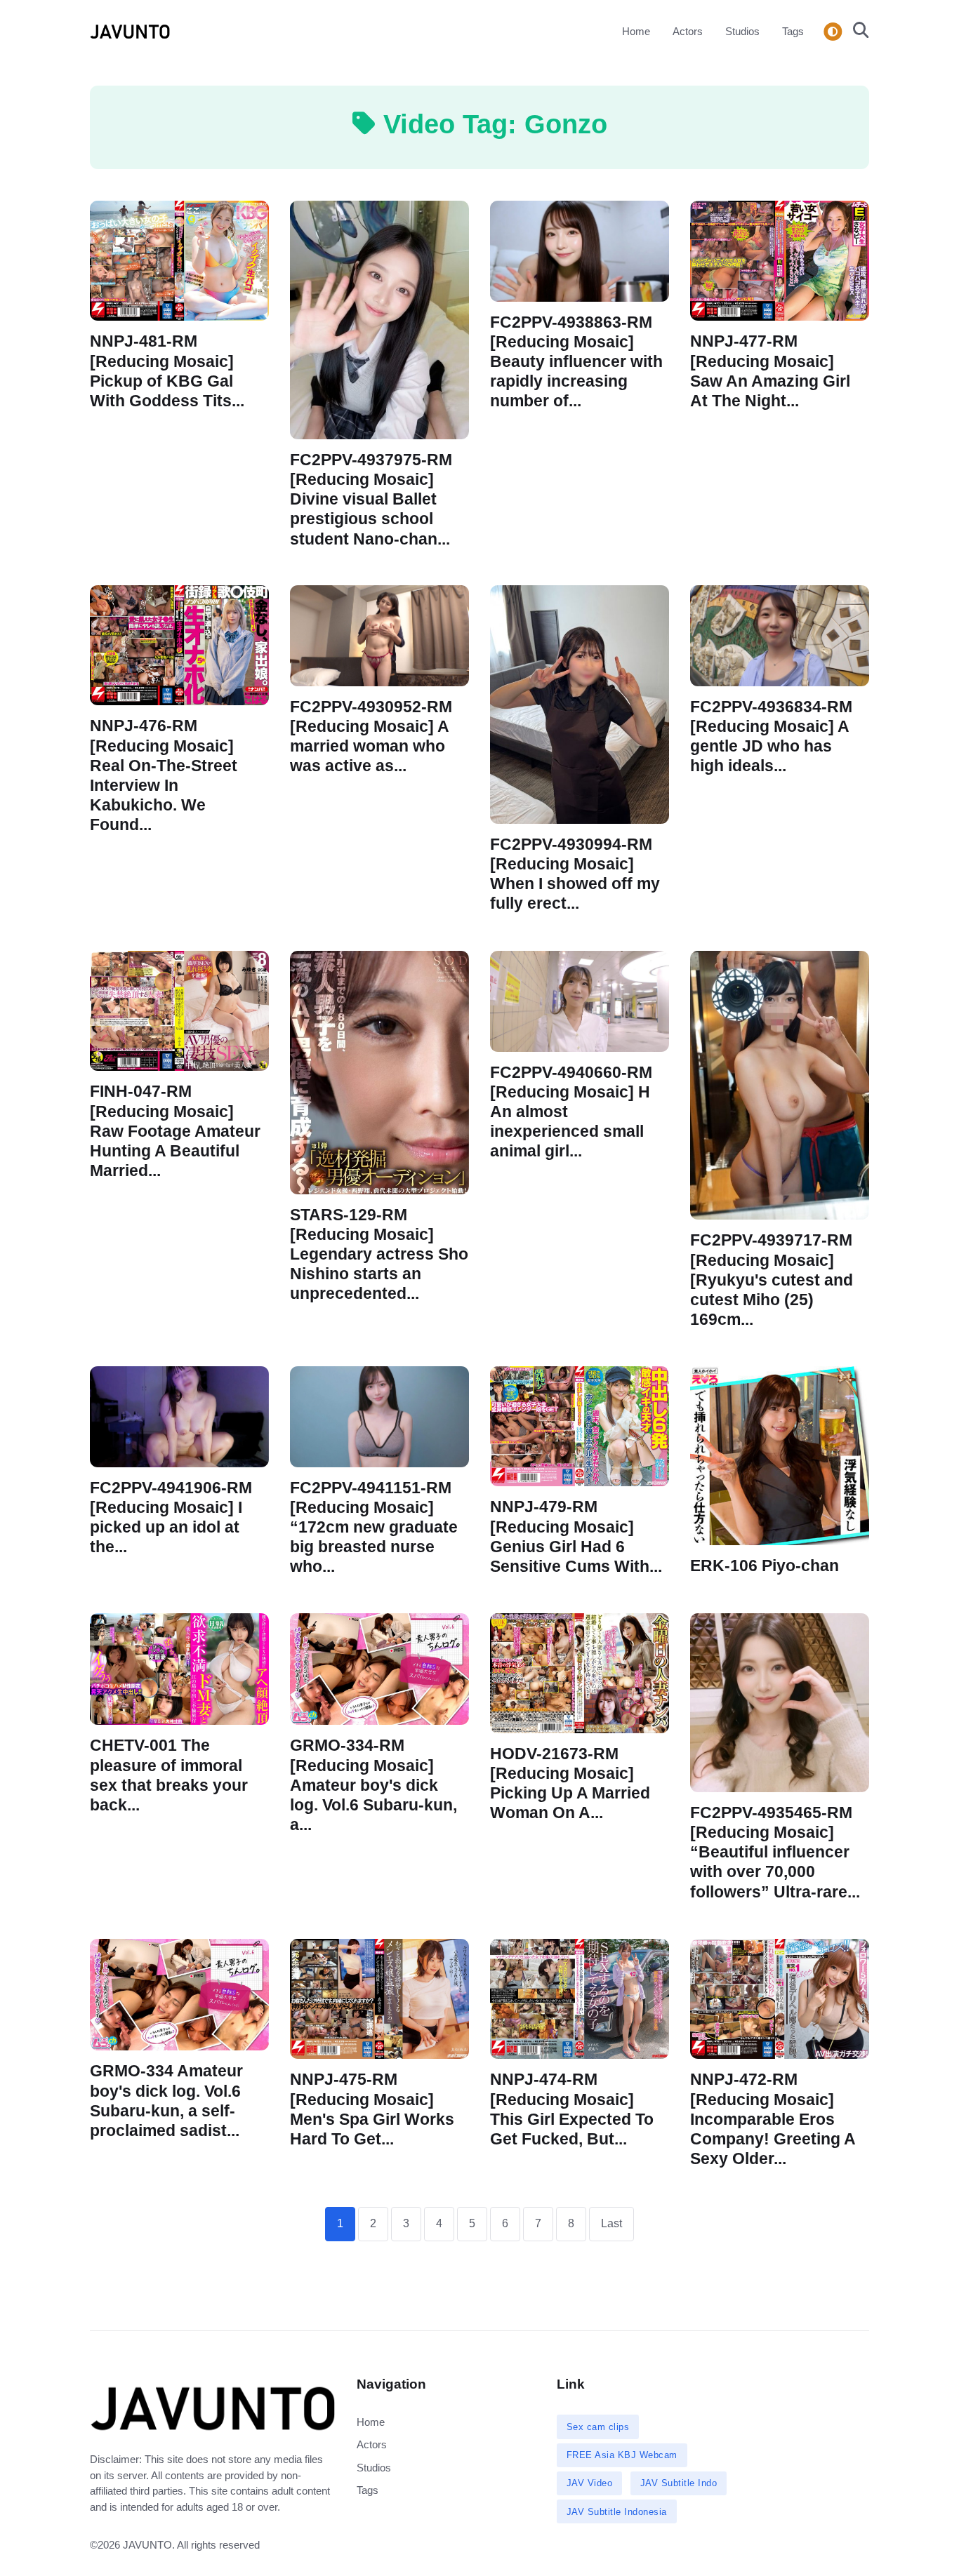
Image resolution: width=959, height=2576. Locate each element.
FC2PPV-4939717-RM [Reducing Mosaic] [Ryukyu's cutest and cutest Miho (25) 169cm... (772, 1280)
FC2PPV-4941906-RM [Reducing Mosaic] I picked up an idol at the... (171, 1517)
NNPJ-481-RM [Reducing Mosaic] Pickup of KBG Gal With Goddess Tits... (167, 371)
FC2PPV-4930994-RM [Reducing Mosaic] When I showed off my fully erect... (575, 874)
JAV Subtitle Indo (679, 2483)
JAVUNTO (147, 2545)
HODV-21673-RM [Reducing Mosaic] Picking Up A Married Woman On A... (570, 1783)
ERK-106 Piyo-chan (765, 1566)
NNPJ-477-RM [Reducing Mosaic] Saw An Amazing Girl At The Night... (770, 371)
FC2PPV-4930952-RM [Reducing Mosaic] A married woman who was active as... (371, 736)
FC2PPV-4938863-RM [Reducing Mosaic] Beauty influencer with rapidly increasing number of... (576, 361)
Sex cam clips (598, 2427)
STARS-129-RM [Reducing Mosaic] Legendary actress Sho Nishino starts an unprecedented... (379, 1255)
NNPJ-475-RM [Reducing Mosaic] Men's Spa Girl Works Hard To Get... (372, 2109)
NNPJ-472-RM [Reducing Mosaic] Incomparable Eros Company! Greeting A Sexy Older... (773, 2119)
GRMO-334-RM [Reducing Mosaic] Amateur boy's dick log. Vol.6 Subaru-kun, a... (373, 1785)
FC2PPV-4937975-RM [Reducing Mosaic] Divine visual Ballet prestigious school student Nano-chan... (371, 500)
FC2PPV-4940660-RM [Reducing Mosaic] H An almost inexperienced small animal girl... (571, 1112)
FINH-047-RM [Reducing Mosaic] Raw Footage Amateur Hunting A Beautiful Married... (175, 1131)
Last (611, 2223)
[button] (857, 32)
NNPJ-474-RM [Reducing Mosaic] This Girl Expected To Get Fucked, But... (572, 2109)
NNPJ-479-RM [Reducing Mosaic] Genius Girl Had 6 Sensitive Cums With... (576, 1536)
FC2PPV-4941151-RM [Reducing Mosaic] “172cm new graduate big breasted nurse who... (374, 1527)
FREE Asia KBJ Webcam (622, 2455)
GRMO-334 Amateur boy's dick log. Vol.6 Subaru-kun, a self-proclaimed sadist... (166, 2101)
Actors (688, 31)
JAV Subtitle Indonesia (617, 2512)
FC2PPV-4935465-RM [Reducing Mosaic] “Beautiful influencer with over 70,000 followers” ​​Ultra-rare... (775, 1853)
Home (636, 31)
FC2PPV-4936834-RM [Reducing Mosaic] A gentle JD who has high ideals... (771, 736)
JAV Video (590, 2483)
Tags (793, 31)
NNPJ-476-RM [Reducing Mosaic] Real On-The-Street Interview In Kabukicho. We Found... (164, 776)
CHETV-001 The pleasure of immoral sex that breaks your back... (169, 1775)
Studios (742, 31)
